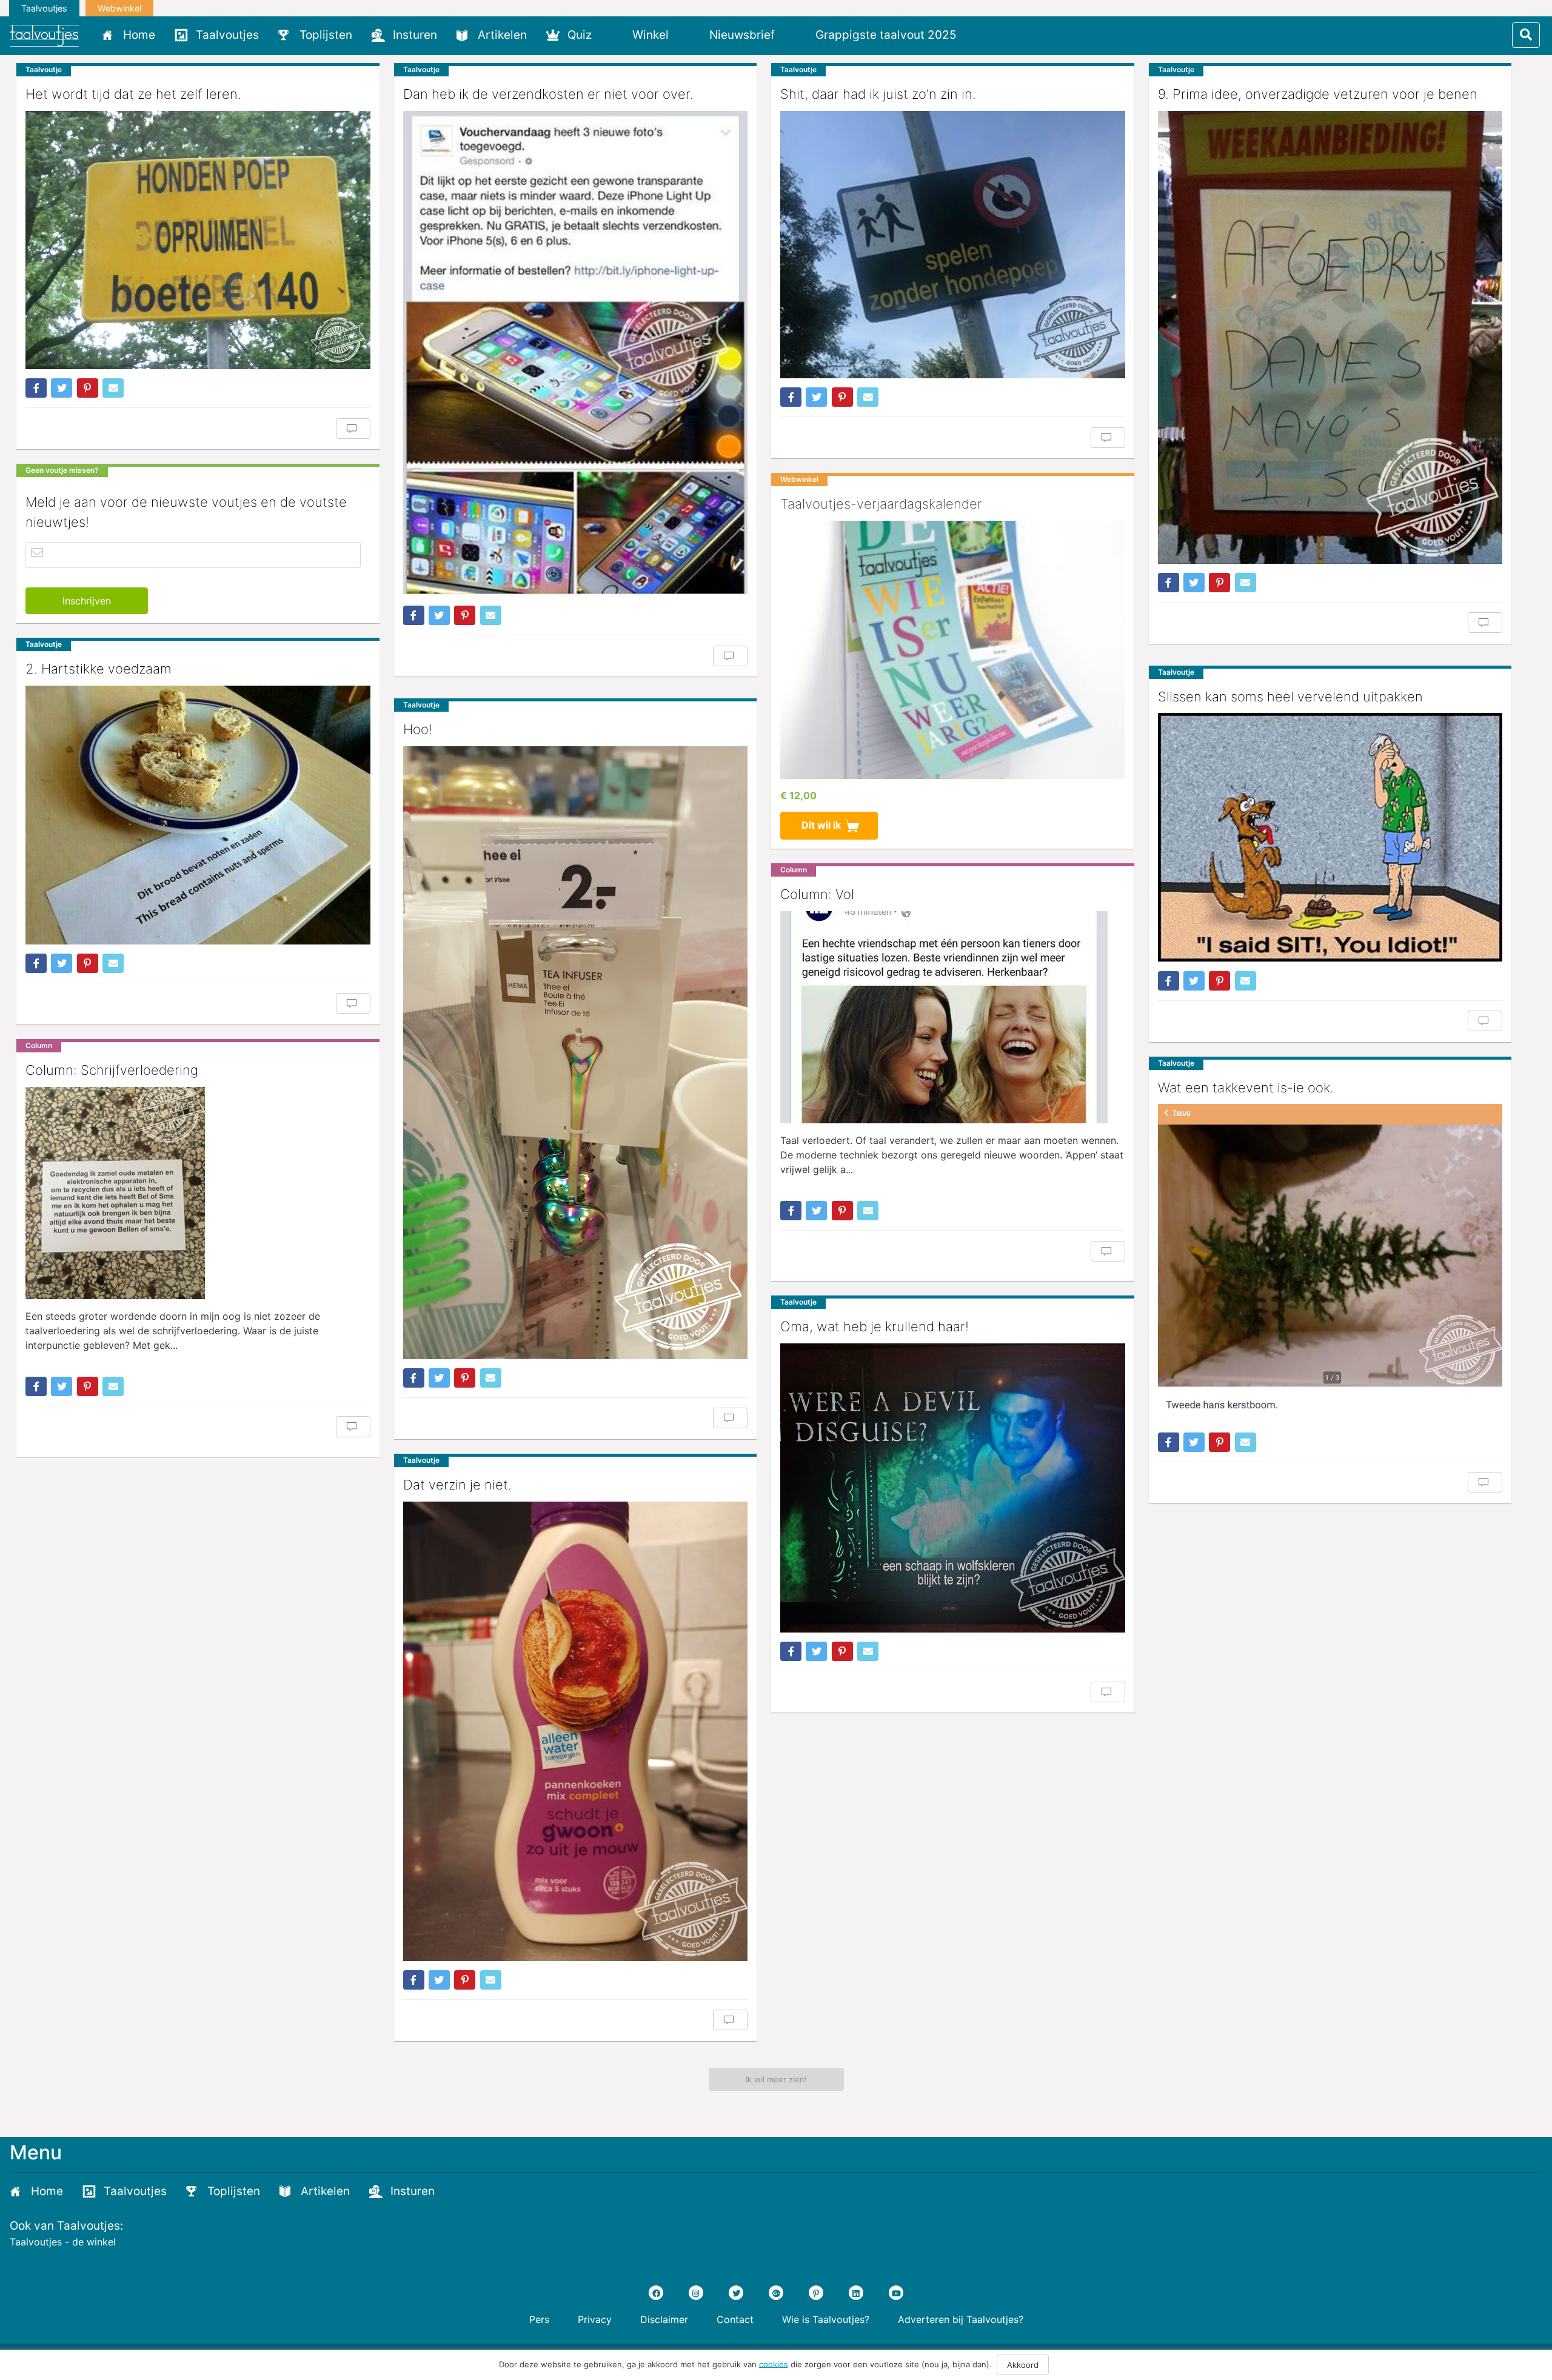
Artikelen (502, 35)
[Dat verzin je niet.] (576, 1731)
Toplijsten (326, 35)
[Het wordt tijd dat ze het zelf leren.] (198, 240)
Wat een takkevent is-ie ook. (1246, 1088)
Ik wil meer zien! (776, 2079)
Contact (735, 2319)
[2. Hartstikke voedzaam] (198, 815)
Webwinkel (119, 8)
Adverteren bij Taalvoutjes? (961, 2319)
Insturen (415, 35)
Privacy (595, 2319)
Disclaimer (664, 2319)
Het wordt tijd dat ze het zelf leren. (133, 94)
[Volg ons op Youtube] (896, 2293)
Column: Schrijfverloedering (112, 1070)
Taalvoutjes (44, 8)
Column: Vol (817, 894)
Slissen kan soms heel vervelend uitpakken (1290, 697)
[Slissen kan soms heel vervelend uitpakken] (1330, 837)
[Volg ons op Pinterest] (816, 2293)
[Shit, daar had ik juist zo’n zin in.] (953, 245)
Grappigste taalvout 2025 (886, 35)
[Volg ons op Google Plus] (776, 2293)
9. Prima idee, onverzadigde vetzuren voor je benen (1318, 94)
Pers (539, 2319)
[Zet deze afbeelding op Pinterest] (88, 388)
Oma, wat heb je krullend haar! (875, 1326)
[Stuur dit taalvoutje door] (113, 388)
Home (139, 35)
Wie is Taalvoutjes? (826, 2319)
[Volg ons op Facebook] (656, 2293)
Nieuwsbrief (742, 35)
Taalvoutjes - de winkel (63, 2242)
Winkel (651, 35)
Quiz (580, 35)
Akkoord (1023, 2365)
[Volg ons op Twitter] (736, 2293)
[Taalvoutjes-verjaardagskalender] (953, 650)
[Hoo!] (576, 1053)
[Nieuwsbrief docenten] (987, 35)
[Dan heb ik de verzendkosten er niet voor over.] (576, 354)
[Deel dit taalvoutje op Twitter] (62, 388)
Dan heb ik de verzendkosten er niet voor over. (548, 94)
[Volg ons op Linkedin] (856, 2293)
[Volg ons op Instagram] (696, 2293)
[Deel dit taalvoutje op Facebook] (36, 388)
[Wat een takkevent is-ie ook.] (1330, 1263)
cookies (774, 2364)
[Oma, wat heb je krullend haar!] (953, 1488)
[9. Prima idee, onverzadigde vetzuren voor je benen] (1330, 337)
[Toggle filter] (1526, 35)
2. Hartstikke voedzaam (99, 669)
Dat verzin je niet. (457, 1485)
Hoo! (418, 729)
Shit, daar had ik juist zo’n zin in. (878, 94)
